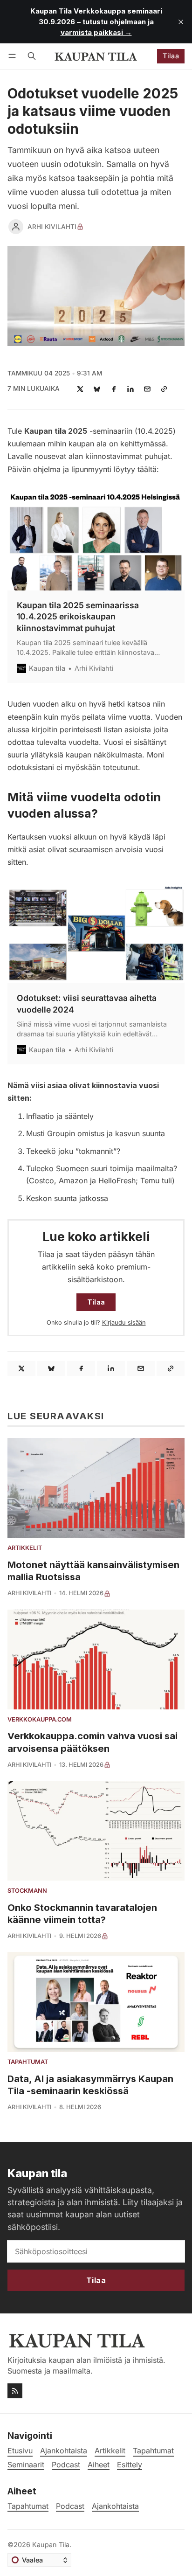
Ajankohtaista (115, 2506)
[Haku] (32, 56)
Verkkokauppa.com (40, 1720)
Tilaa (171, 56)
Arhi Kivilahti (52, 227)
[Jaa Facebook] (114, 389)
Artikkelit (25, 1548)
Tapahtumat (28, 2062)
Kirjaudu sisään (124, 1323)
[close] (181, 22)
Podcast (70, 2506)
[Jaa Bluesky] (97, 389)
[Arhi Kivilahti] (16, 227)
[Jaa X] (80, 389)
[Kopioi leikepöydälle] (164, 389)
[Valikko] (14, 56)
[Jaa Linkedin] (130, 389)
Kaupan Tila (51, 2545)
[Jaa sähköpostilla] (147, 389)
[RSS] (15, 2391)
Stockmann (27, 1891)
